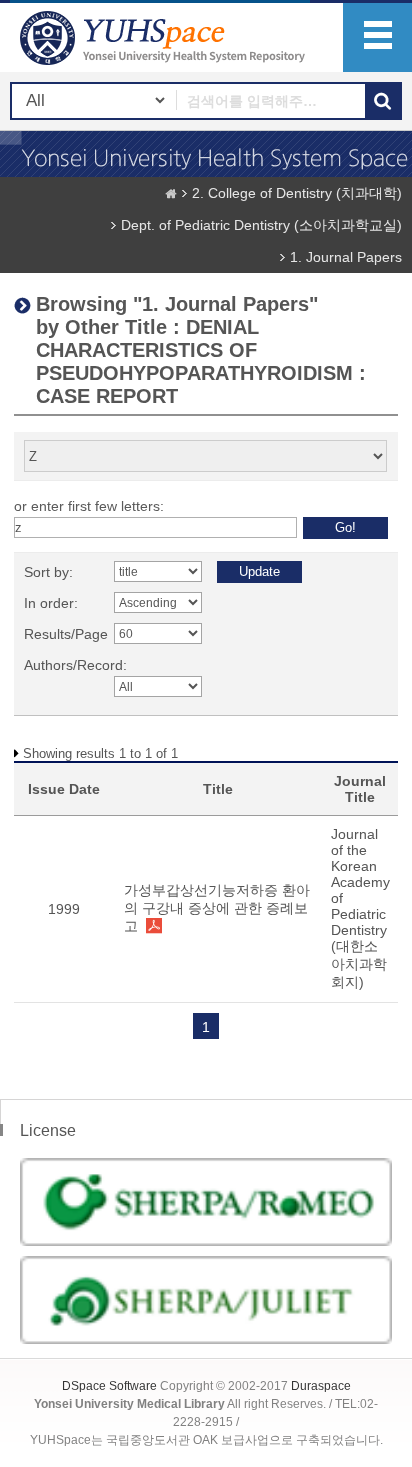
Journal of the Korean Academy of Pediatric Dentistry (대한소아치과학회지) (360, 908)
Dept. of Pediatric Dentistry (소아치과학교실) (261, 225)
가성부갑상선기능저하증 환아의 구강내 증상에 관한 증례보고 (217, 908)
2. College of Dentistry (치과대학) (297, 193)
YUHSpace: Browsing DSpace (165, 37)
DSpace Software (109, 1386)
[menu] (377, 37)
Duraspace (321, 1386)
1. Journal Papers (346, 257)
